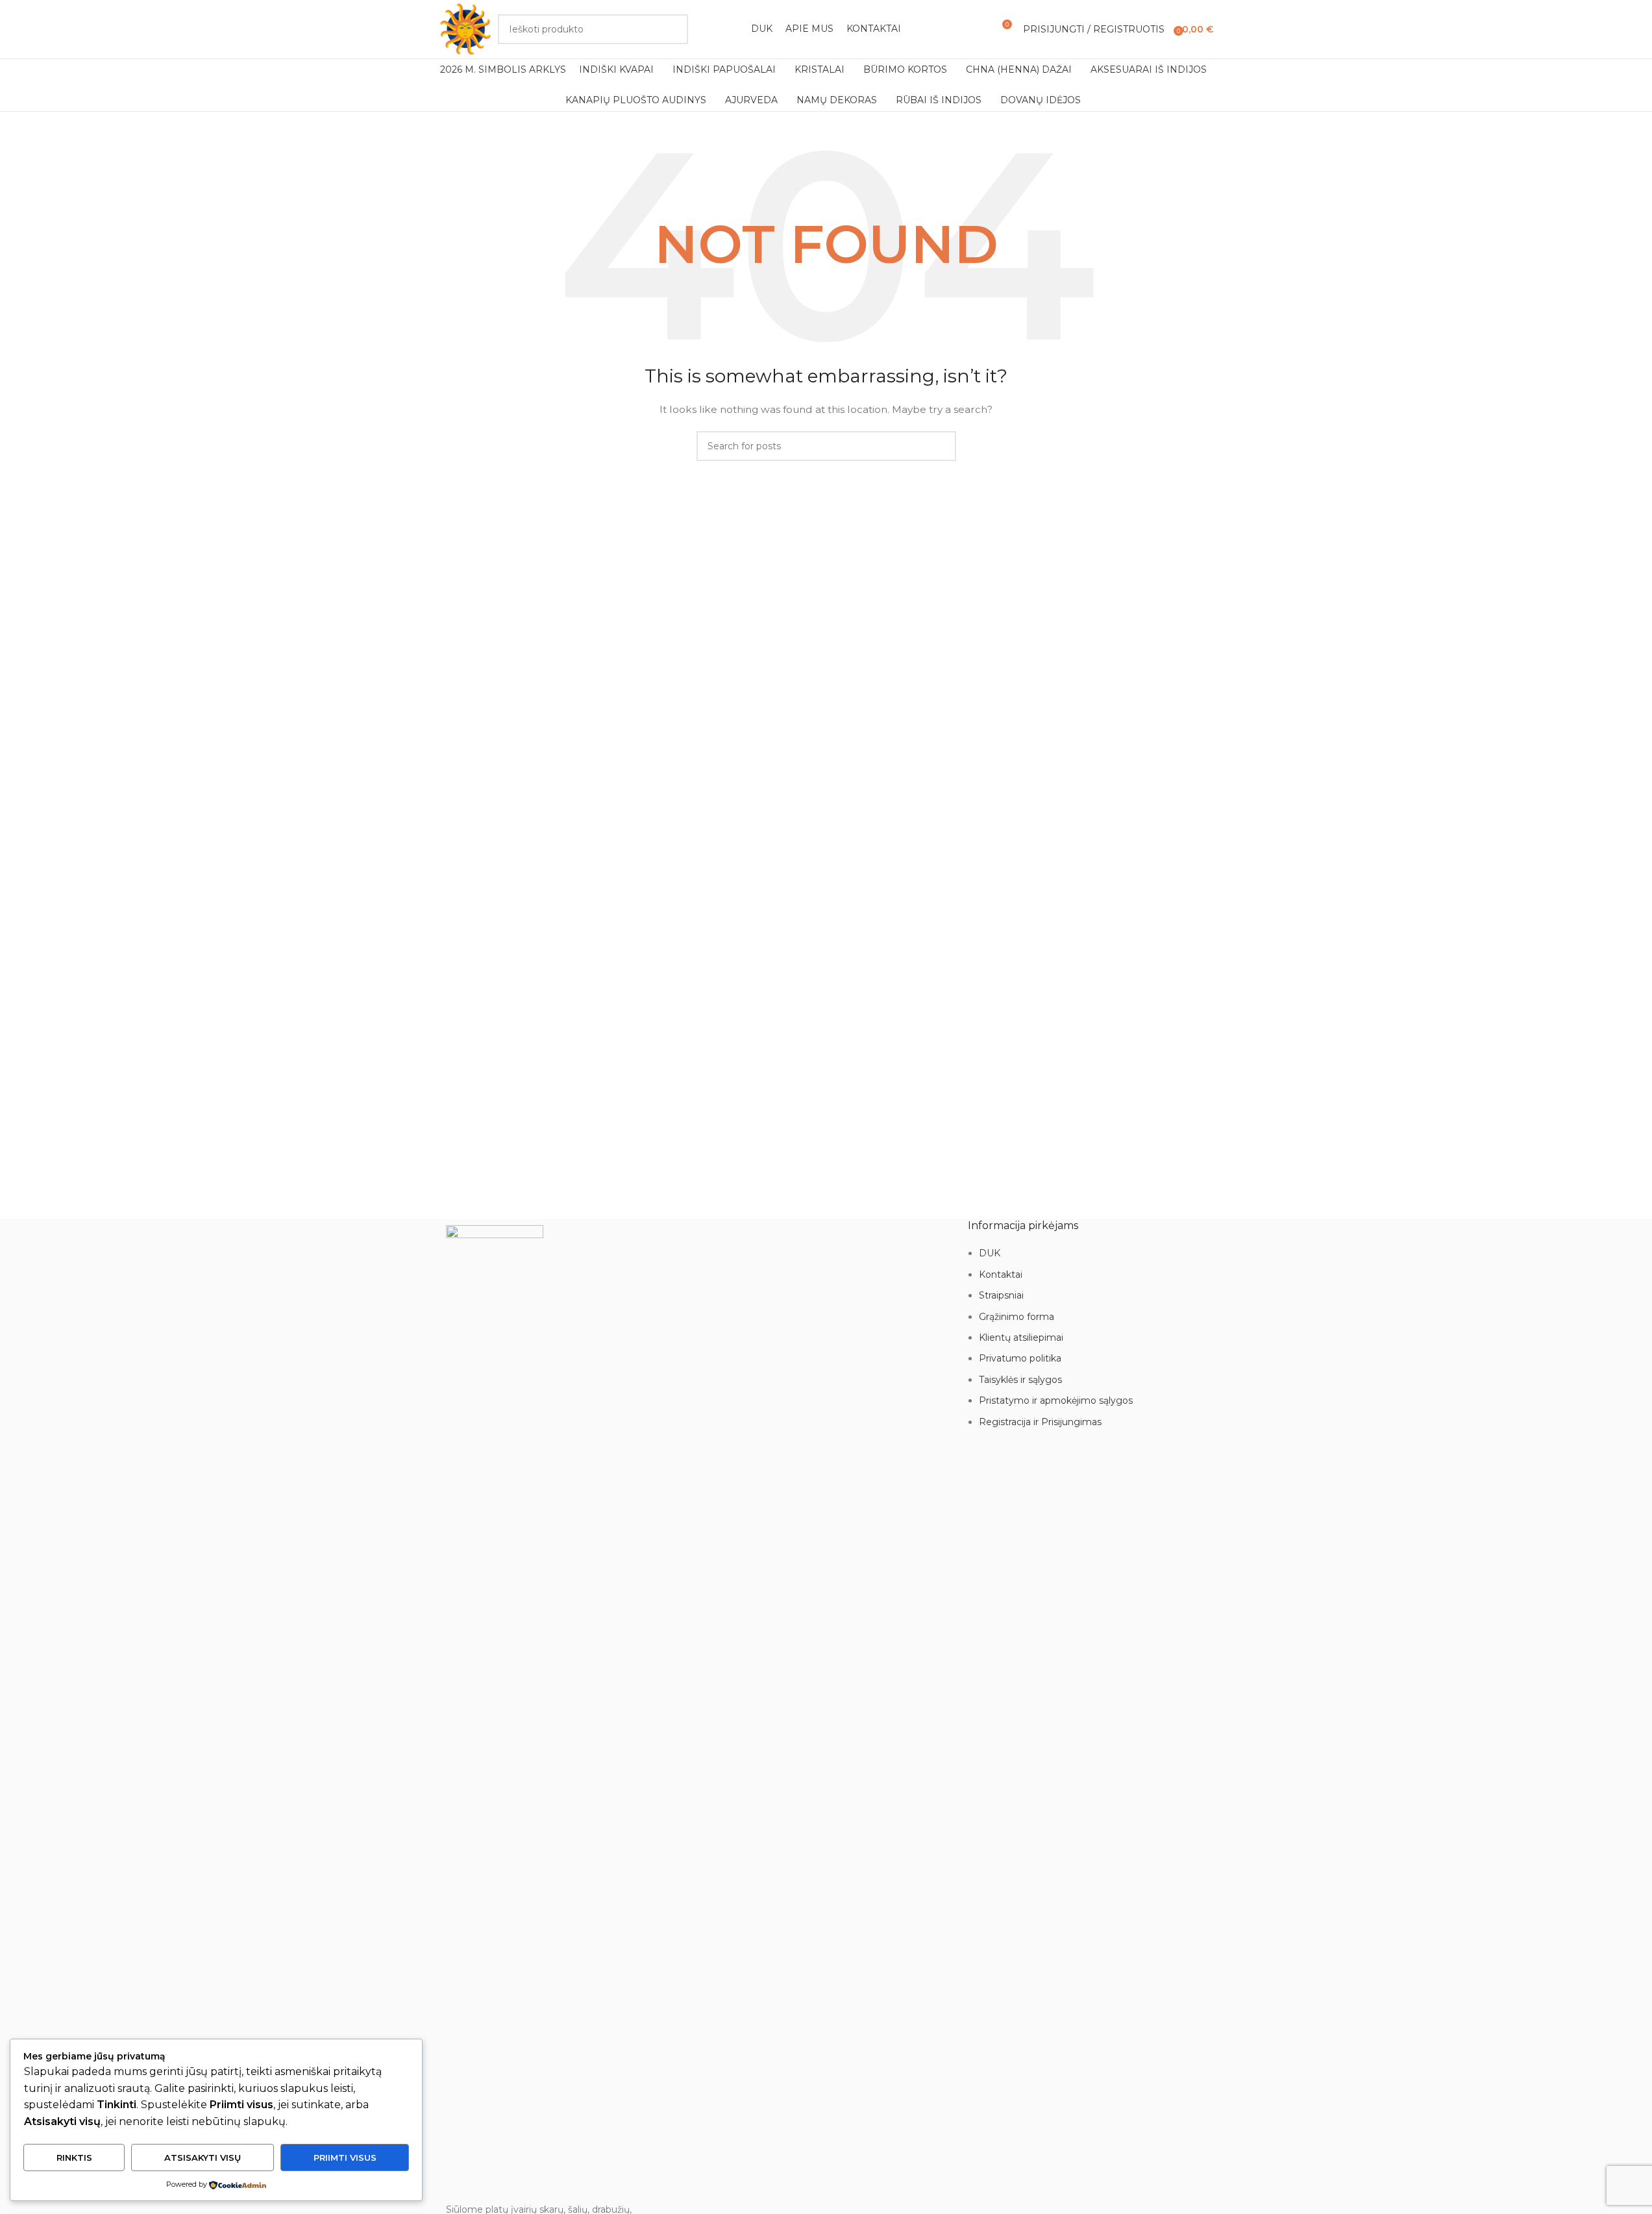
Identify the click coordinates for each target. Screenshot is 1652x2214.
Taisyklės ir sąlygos (1020, 1380)
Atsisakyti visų (203, 2158)
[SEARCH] (673, 29)
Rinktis (74, 2158)
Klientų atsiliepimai (1021, 1337)
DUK (990, 1253)
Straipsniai (1001, 1295)
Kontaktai (1001, 1275)
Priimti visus (345, 2158)
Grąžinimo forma (1017, 1317)
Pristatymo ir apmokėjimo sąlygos (1056, 1400)
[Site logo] (465, 29)
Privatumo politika (1020, 1358)
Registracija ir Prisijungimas (1040, 1422)
